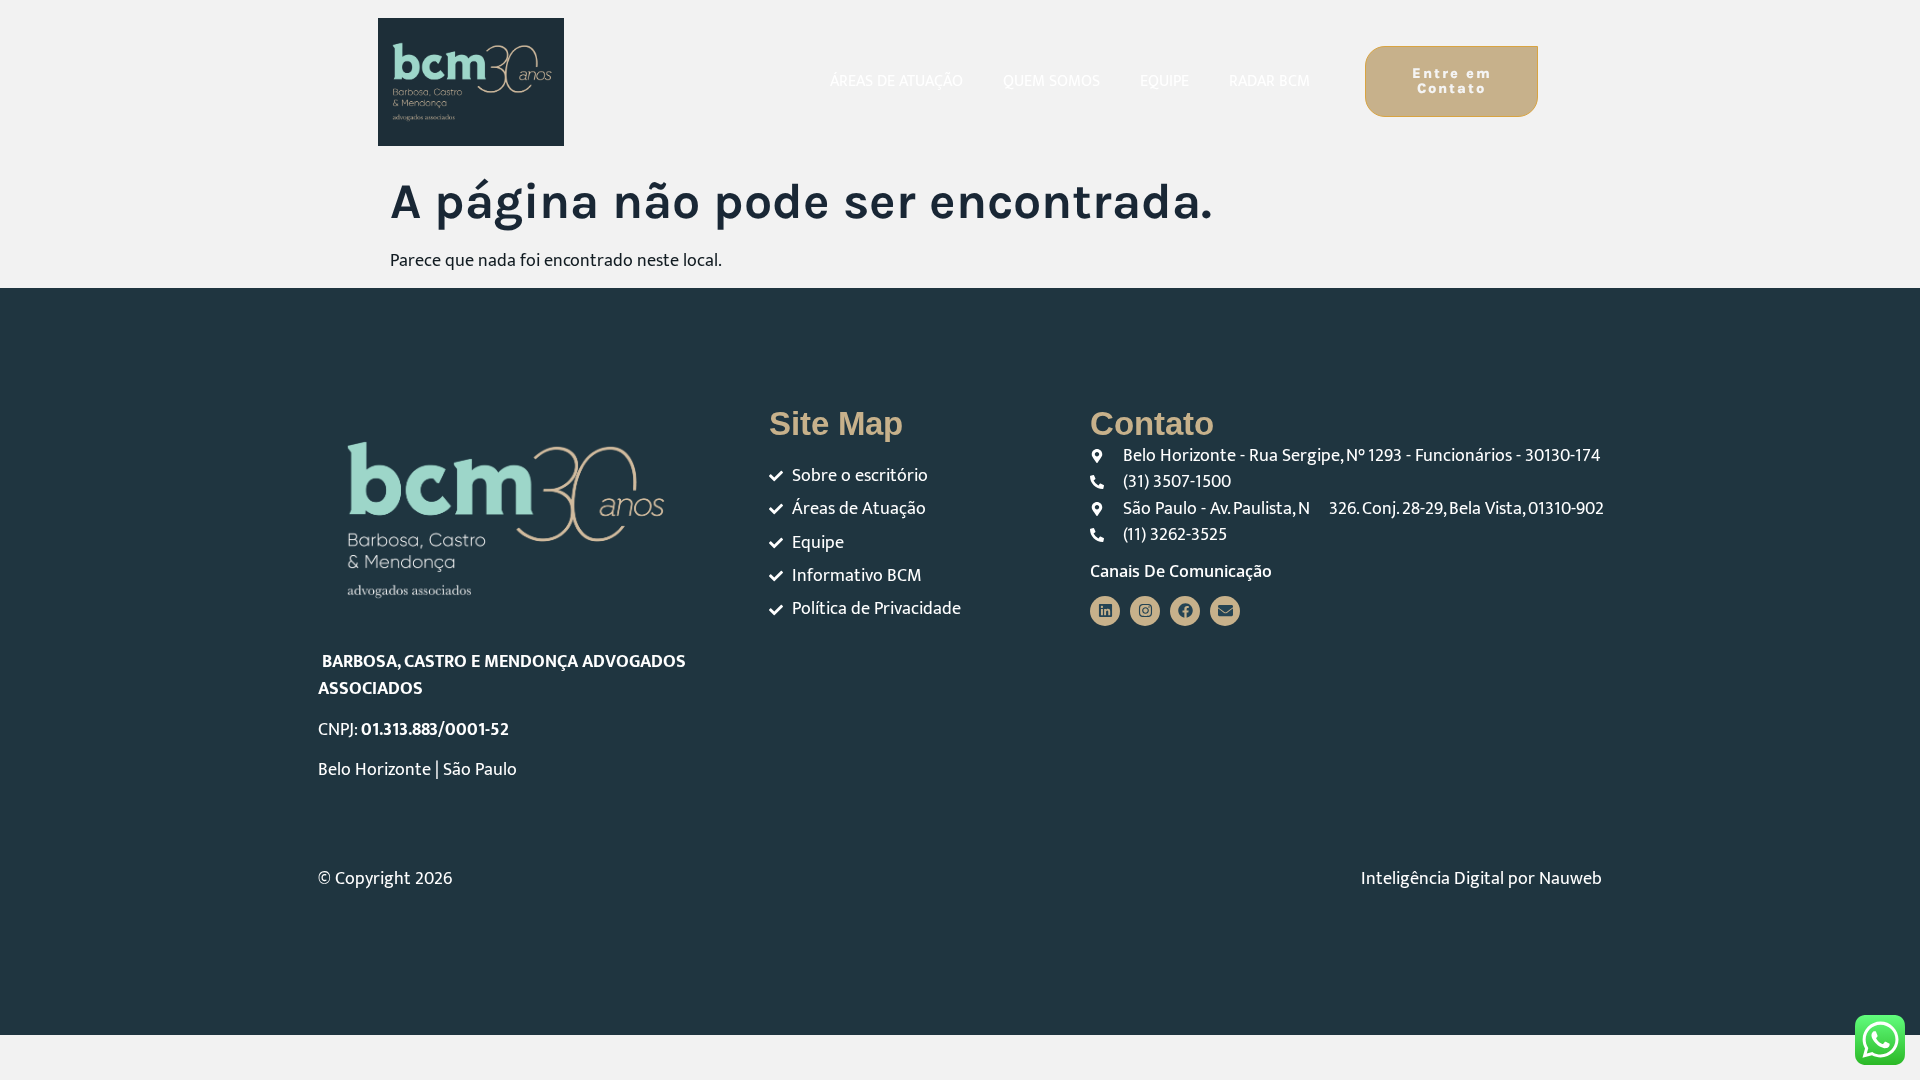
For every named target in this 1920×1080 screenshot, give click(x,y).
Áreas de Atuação (896, 81)
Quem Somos (1051, 81)
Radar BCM (1269, 81)
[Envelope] (1225, 611)
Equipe (1164, 81)
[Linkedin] (1105, 611)
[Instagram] (1145, 611)
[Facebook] (1185, 611)
